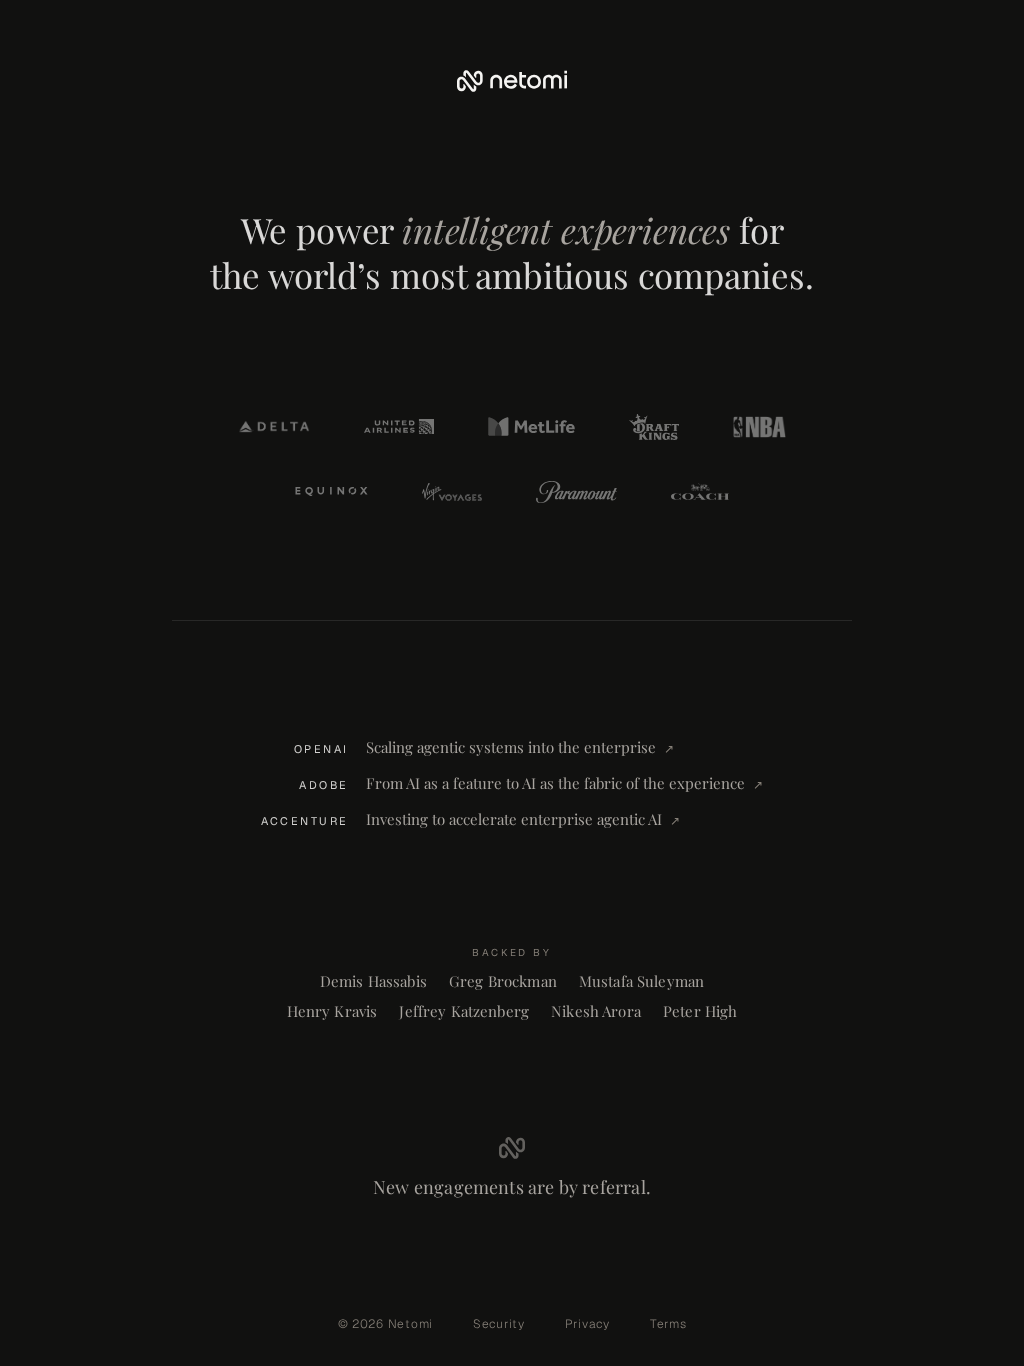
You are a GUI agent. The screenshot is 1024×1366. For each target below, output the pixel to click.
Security (499, 1324)
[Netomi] (512, 81)
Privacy (587, 1324)
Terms (668, 1324)
